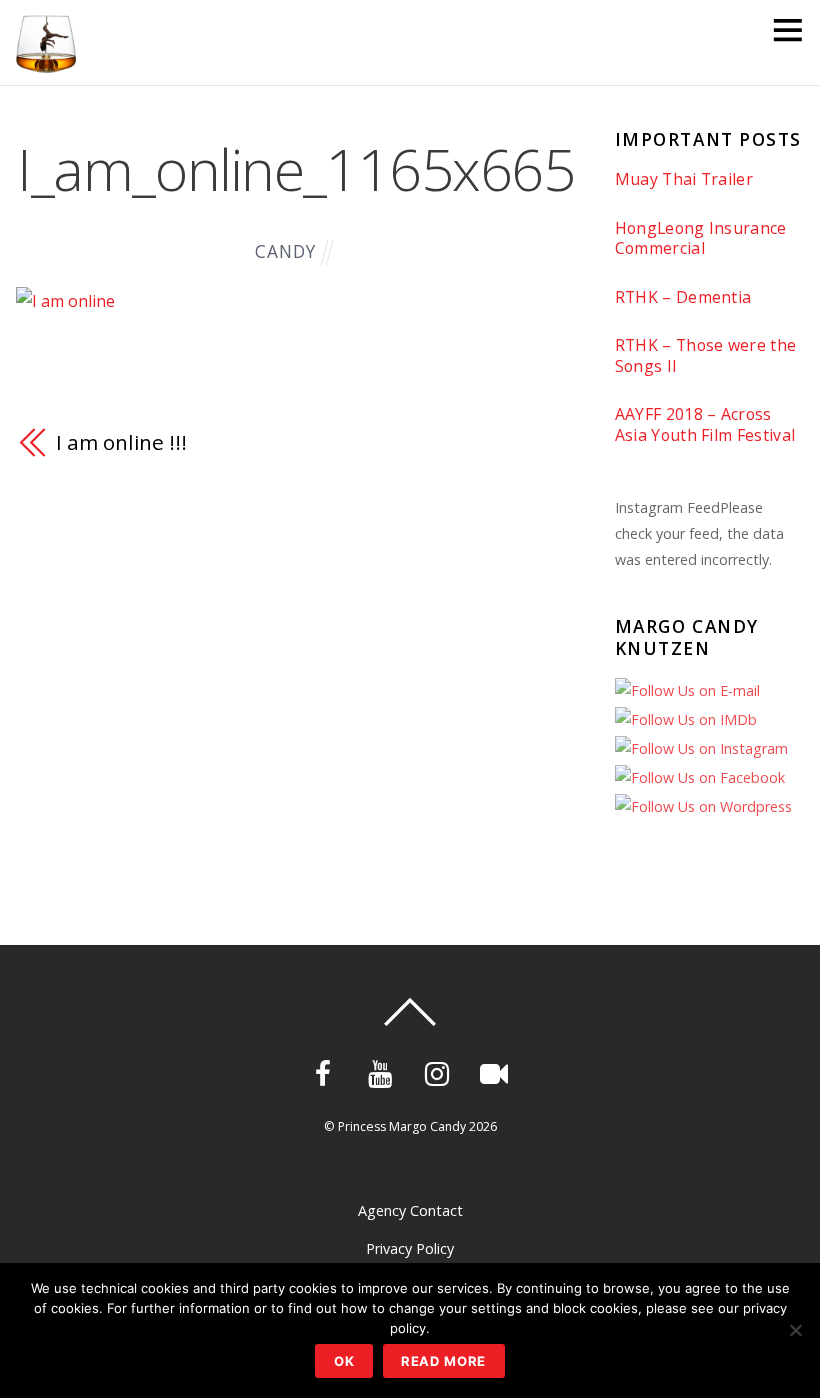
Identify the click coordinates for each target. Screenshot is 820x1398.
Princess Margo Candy (402, 1126)
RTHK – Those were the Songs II (706, 355)
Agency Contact (410, 1210)
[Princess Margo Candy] (46, 63)
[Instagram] (440, 1071)
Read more (444, 1361)
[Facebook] (326, 1071)
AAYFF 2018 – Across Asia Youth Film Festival (705, 424)
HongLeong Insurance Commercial (701, 238)
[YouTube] (383, 1071)
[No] (795, 1330)
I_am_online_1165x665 (295, 168)
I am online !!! (121, 442)
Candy (285, 251)
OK (344, 1361)
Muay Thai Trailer (684, 179)
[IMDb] (497, 1071)
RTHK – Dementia (683, 297)
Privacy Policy (410, 1248)
